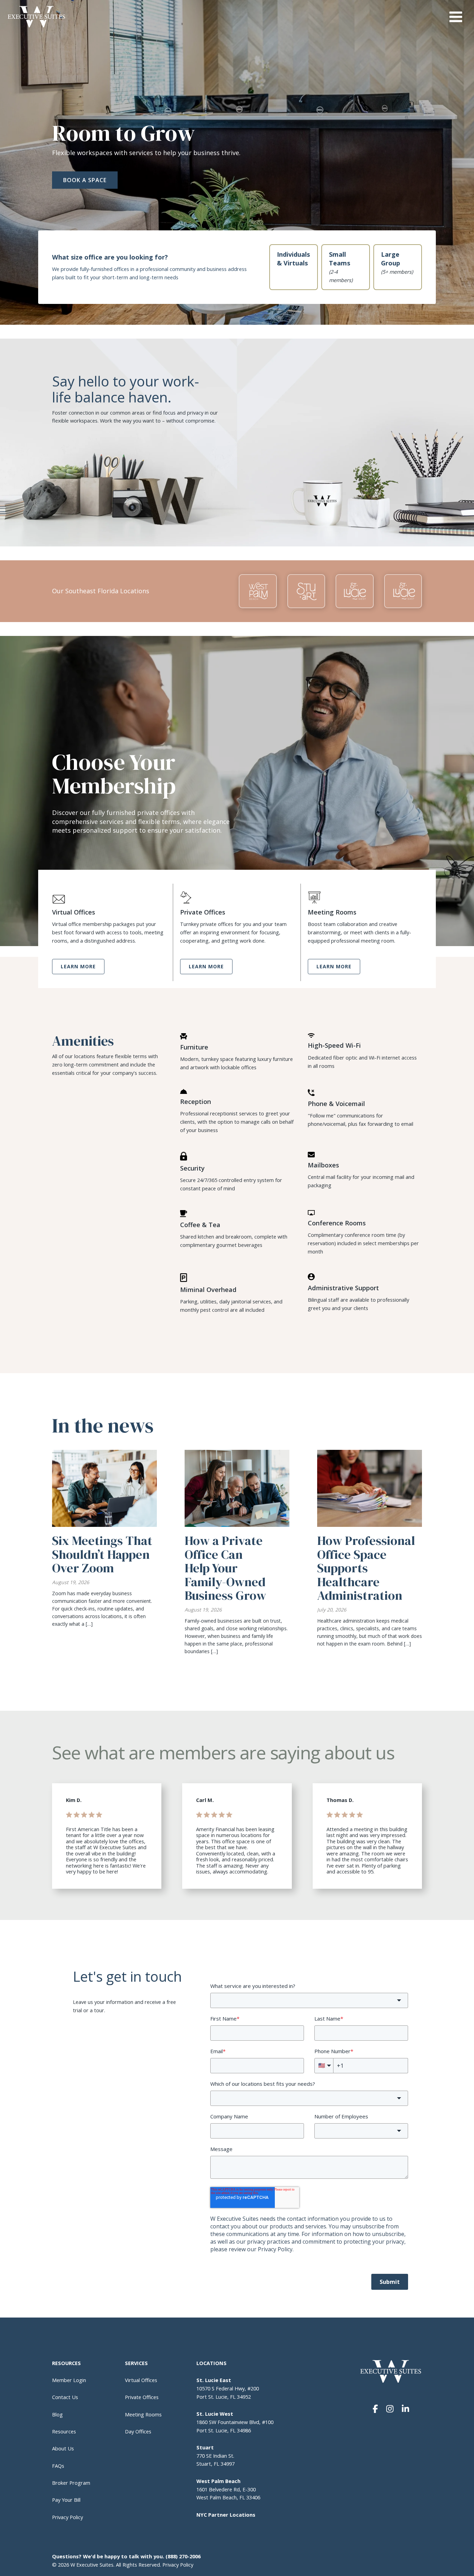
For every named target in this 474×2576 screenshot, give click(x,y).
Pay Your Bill (66, 2500)
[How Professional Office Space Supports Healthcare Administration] (370, 1488)
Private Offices (142, 2397)
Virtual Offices (141, 2380)
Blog (57, 2414)
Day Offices (138, 2431)
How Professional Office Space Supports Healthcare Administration (366, 1568)
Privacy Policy (67, 2517)
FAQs (59, 2466)
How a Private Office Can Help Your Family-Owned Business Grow (225, 1568)
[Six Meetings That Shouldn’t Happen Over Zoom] (104, 1488)
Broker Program (71, 2483)
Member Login (69, 2380)
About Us (63, 2448)
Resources (64, 2431)
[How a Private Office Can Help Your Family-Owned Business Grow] (237, 1488)
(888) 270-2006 (183, 2556)
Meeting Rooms (143, 2414)
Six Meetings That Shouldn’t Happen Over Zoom (102, 1554)
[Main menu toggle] (456, 17)
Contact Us (65, 2397)
